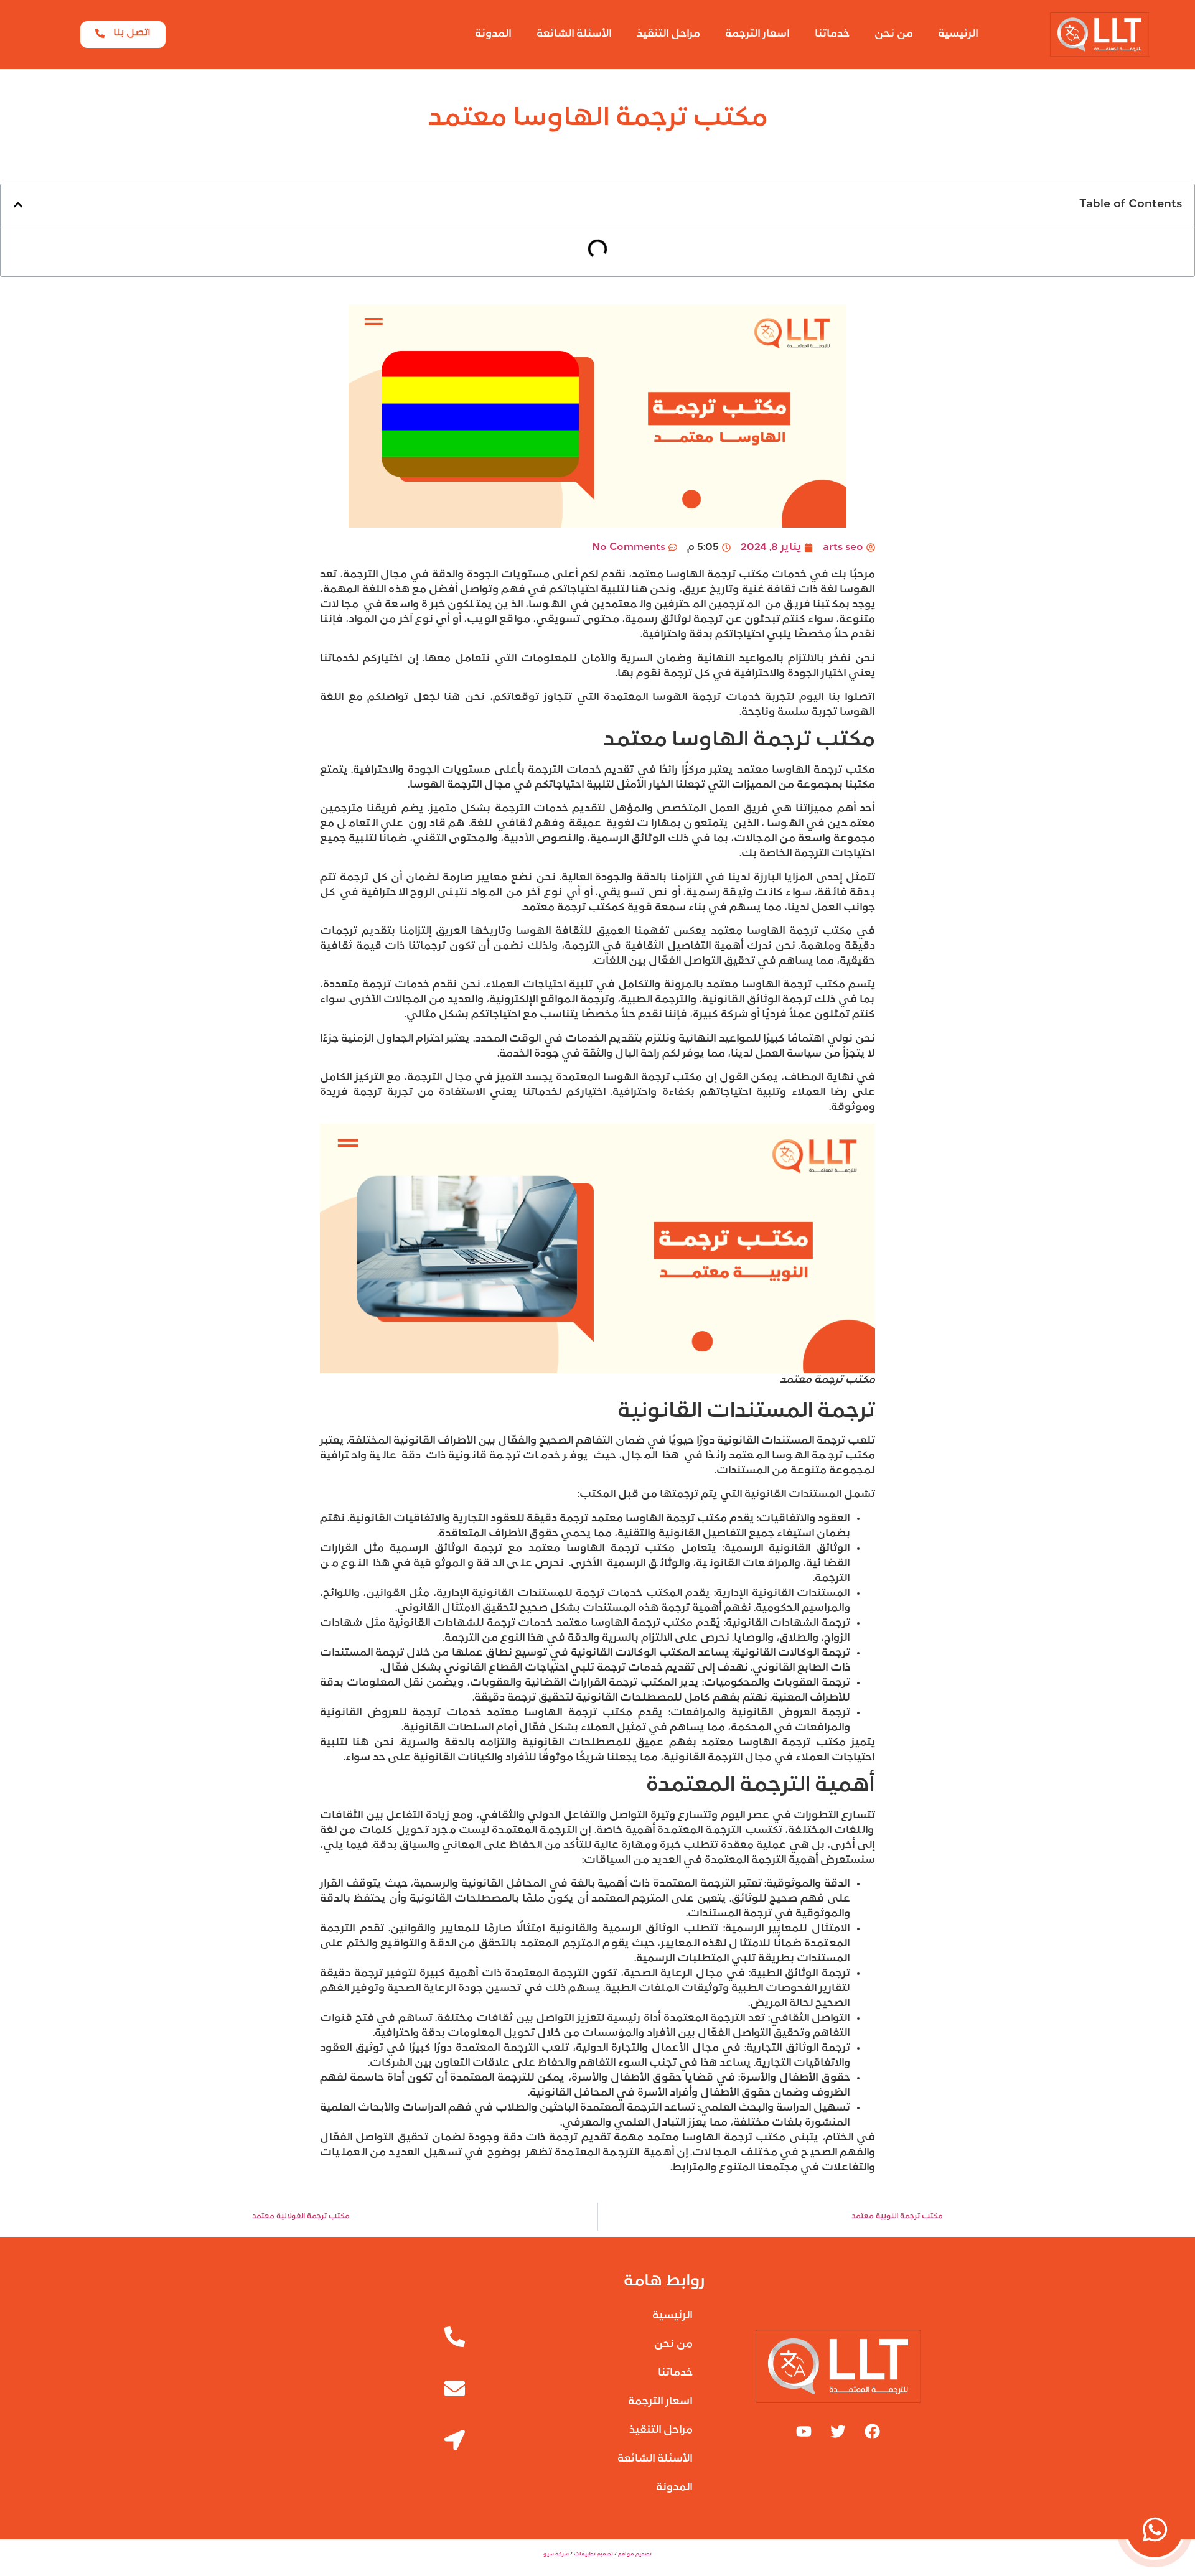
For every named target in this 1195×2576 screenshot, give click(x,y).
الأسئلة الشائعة (574, 34)
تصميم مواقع (635, 2554)
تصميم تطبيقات (593, 2554)
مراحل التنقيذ (668, 34)
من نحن (894, 34)
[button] (18, 205)
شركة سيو (556, 2554)
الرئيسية (958, 34)
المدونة (493, 34)
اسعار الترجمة (757, 34)
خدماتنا (832, 34)
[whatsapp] (1155, 2529)
